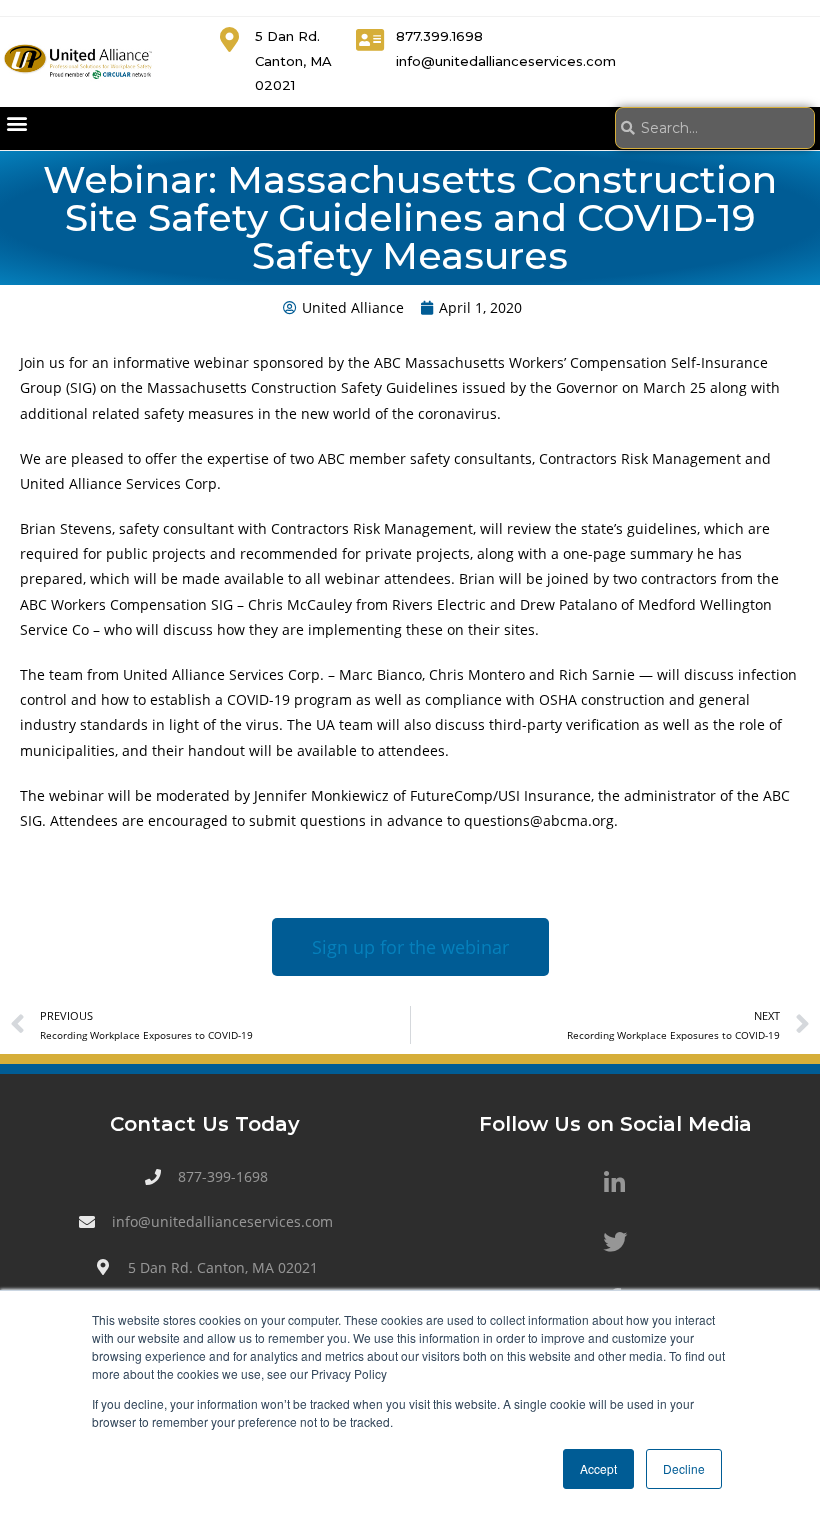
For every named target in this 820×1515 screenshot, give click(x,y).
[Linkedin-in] (615, 1183)
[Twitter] (615, 1242)
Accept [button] (598, 1468)
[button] (16, 123)
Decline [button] (684, 1468)
